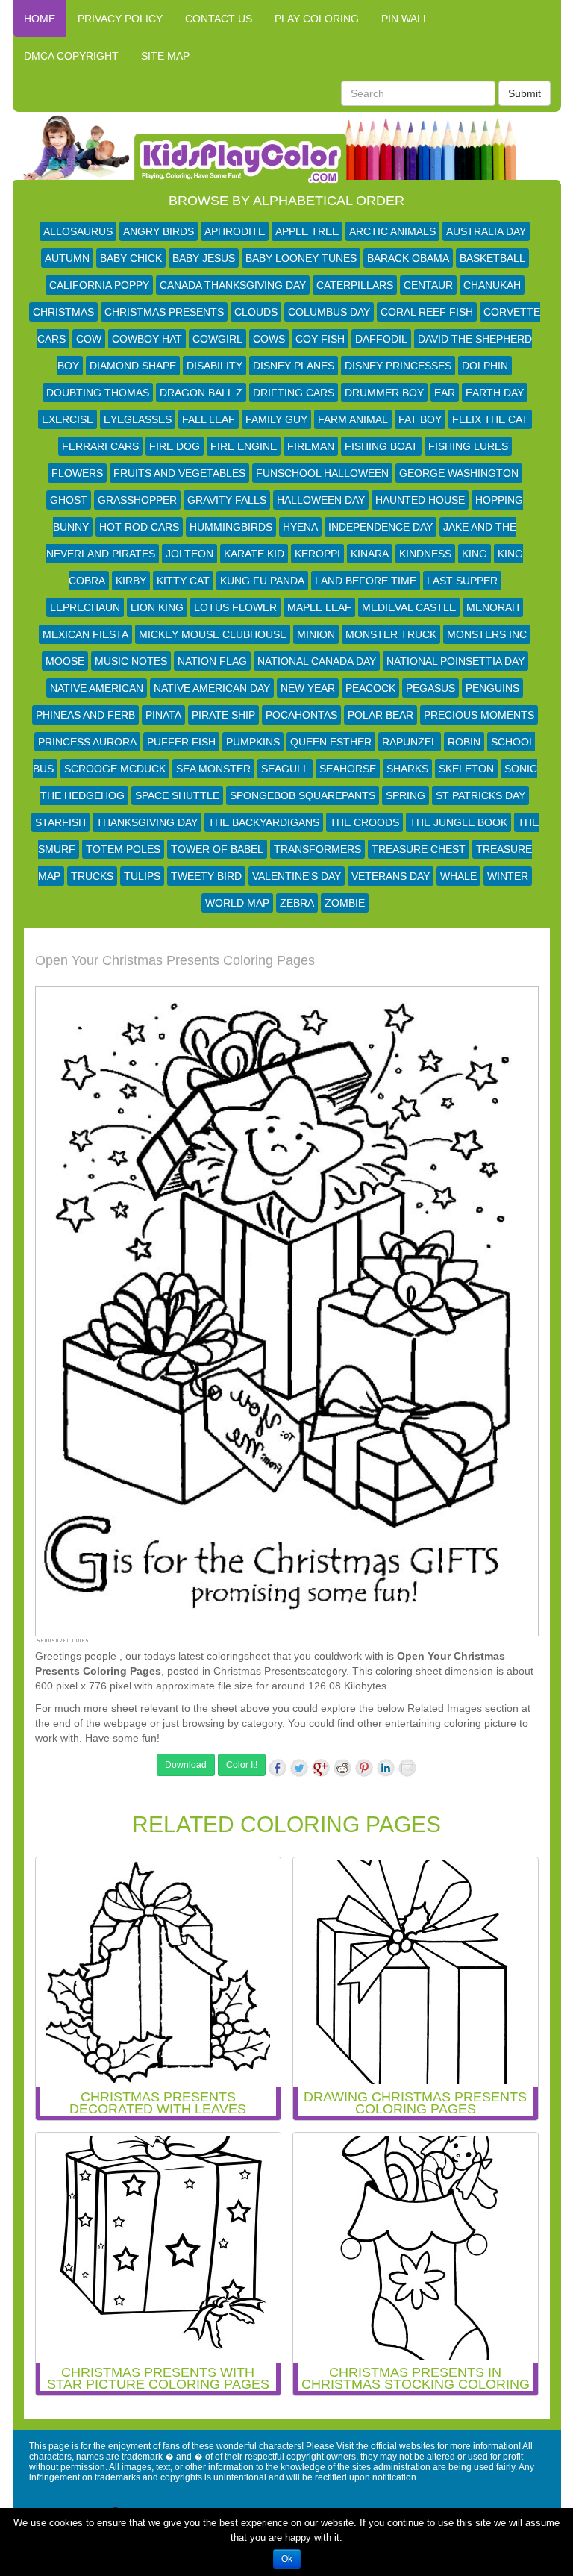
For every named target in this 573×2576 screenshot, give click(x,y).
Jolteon (190, 554)
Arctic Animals (392, 231)
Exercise (68, 419)
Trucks (92, 876)
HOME (40, 19)
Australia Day (486, 231)
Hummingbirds (231, 527)
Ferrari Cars (100, 446)
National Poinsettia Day (455, 661)
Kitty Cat (183, 581)
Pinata (163, 715)
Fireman (311, 446)
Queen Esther (331, 742)
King (475, 554)
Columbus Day (329, 312)
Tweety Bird (206, 876)
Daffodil (381, 339)
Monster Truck (391, 634)
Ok (287, 2559)
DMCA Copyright (71, 56)
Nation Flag (212, 661)
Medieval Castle (409, 607)
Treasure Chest (419, 849)
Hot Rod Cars (139, 527)
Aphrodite (235, 231)
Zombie (345, 903)
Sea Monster (213, 769)
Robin (464, 742)
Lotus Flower (235, 607)
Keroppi (317, 554)
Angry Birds (159, 231)
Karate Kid (254, 554)
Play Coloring (317, 19)
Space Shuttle (177, 795)
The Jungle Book (458, 822)
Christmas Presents (164, 312)
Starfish (60, 822)
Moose (65, 661)
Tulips (142, 876)
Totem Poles (123, 849)
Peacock (370, 688)
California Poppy (99, 285)
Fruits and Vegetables (179, 473)
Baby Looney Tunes (301, 258)
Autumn (67, 258)
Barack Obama (408, 258)
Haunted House (420, 500)
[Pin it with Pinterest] (364, 1768)
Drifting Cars (294, 393)
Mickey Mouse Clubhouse (213, 634)
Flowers (77, 473)
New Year (308, 688)
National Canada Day (317, 661)
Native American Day (212, 688)
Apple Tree (307, 231)
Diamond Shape (133, 366)
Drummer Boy (384, 393)
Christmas (63, 312)
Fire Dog (175, 446)
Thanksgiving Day (147, 822)
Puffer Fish (181, 742)
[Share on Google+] (321, 1768)
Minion (316, 634)
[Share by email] (407, 1768)
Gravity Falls (227, 500)
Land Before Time (366, 581)
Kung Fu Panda (262, 581)
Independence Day (381, 527)
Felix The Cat (490, 419)
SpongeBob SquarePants (303, 795)
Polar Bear (381, 715)
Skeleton (466, 769)
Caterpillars (355, 285)
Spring (406, 795)
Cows (269, 339)
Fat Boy (420, 419)
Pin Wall (405, 19)
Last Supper (462, 581)
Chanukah (492, 285)
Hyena (300, 527)
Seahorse (348, 769)
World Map (237, 903)
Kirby (131, 581)
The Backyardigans (264, 822)
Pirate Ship (223, 715)
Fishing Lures (468, 446)
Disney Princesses (398, 366)
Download (186, 1765)
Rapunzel (410, 742)
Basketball (492, 258)
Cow (89, 339)
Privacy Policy (120, 19)
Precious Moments (479, 715)
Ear (445, 393)
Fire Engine (244, 446)
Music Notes (131, 661)
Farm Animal (353, 419)
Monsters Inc (487, 634)
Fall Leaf (209, 419)
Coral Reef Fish (427, 312)
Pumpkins (253, 742)
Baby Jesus (204, 258)
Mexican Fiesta (85, 634)
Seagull (285, 769)
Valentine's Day (297, 876)
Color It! (242, 1765)
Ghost (69, 500)
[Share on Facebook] (278, 1768)
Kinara (370, 554)
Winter (508, 876)
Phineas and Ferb (85, 715)
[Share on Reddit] (342, 1768)
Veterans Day (391, 876)
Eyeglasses (138, 419)
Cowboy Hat (147, 339)
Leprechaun (85, 607)
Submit (525, 93)
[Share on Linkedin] (386, 1768)
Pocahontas (301, 715)
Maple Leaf (319, 607)
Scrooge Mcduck (115, 769)
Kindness (425, 554)
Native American (97, 688)
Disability (215, 366)
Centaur (428, 285)
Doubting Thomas (98, 393)
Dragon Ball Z (201, 393)
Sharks (407, 769)
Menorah (493, 607)
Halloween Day (321, 500)
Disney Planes (294, 366)
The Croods (364, 822)
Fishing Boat (381, 446)
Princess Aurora (87, 742)
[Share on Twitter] (299, 1768)
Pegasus (430, 688)
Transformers (317, 849)
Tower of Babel (217, 849)
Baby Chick (131, 258)
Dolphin (485, 366)
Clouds (256, 312)
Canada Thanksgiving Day (233, 285)
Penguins (492, 688)
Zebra (297, 903)
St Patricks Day (480, 795)
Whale (458, 876)
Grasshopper (137, 500)
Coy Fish (320, 339)
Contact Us (219, 19)
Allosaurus (78, 231)
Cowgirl (217, 339)
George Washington (459, 473)
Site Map (165, 56)
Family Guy (276, 419)
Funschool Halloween (322, 473)
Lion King (157, 607)
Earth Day (495, 393)
